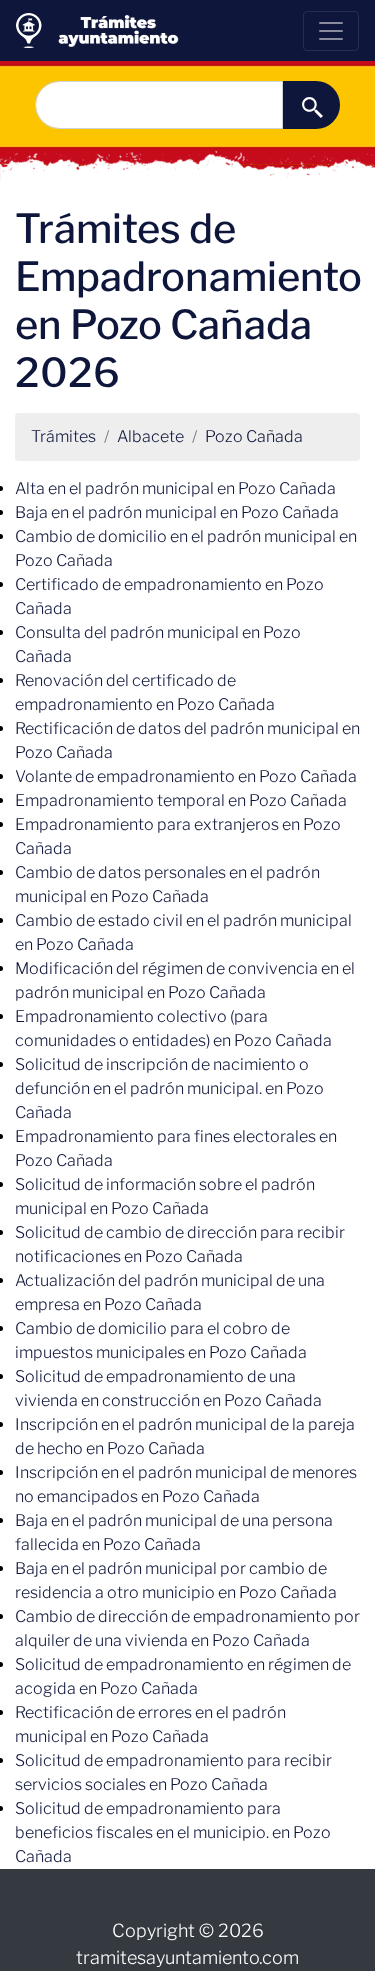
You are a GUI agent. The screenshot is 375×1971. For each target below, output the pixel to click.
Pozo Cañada (254, 436)
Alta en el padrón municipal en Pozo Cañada (175, 488)
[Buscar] (311, 105)
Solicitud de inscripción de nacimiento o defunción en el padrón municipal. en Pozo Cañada (169, 1088)
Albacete (150, 436)
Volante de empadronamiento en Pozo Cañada (186, 776)
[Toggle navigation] (331, 31)
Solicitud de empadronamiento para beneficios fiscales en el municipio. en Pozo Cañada (173, 1832)
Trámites (63, 436)
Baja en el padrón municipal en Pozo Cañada (177, 512)
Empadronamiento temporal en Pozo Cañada (181, 800)
